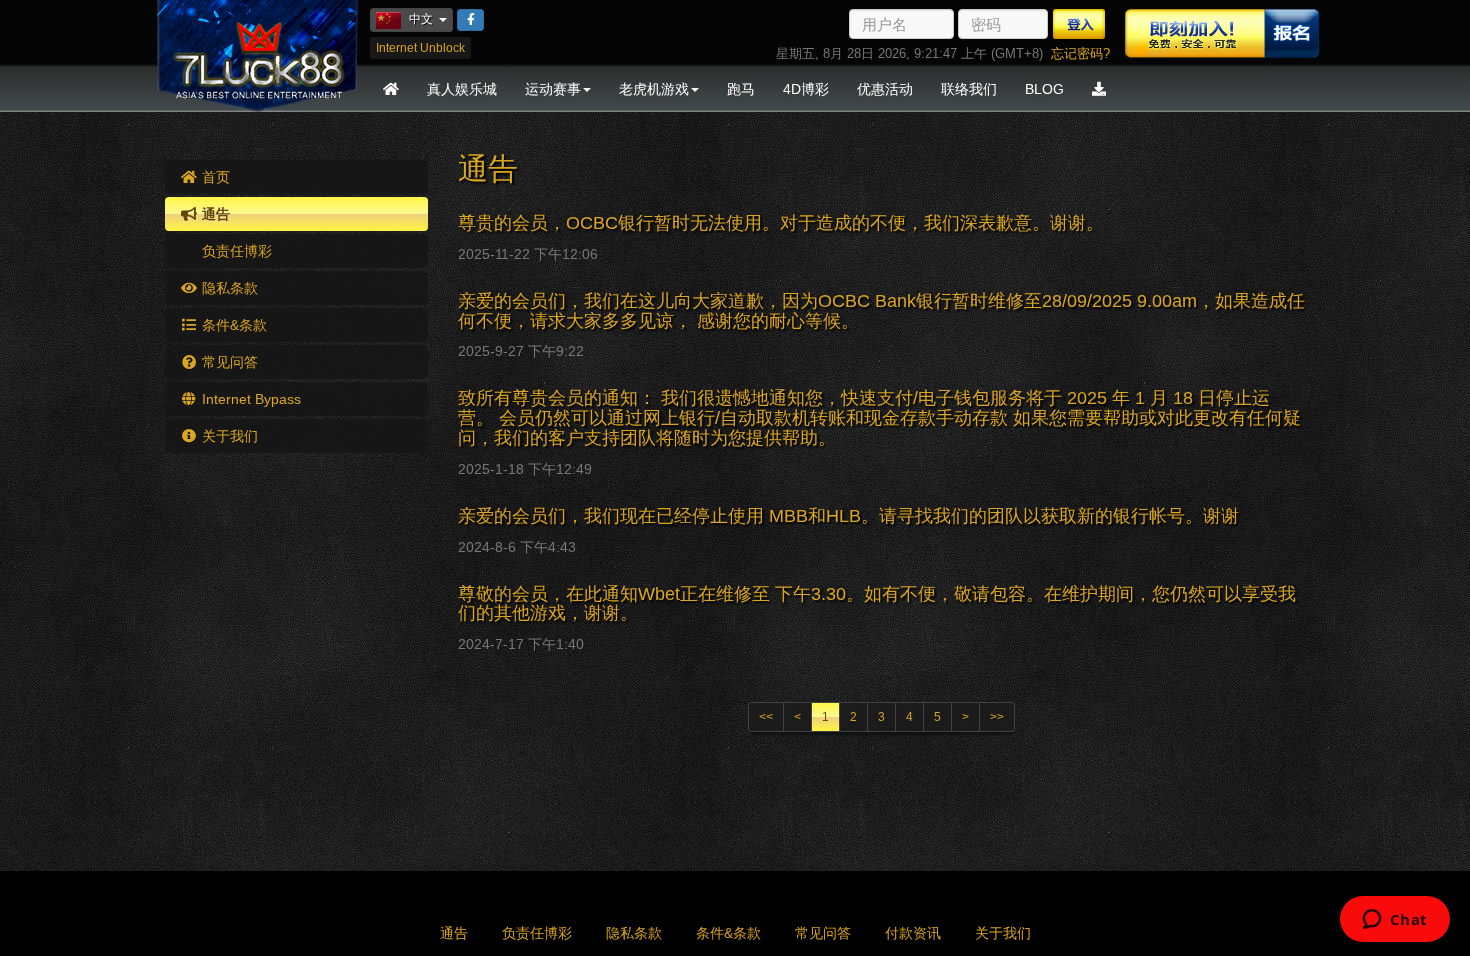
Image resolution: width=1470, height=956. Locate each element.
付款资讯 (913, 933)
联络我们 (969, 89)
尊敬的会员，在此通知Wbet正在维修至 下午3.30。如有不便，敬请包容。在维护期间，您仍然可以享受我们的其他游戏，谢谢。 (877, 604)
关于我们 (228, 436)
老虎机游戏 (654, 89)
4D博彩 (806, 89)
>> (997, 717)
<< (766, 717)
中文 (431, 18)
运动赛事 (553, 89)
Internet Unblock (420, 48)
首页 (214, 177)
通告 (214, 214)
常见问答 (228, 362)
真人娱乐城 (462, 89)
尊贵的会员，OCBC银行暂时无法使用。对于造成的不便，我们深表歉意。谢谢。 (781, 223)
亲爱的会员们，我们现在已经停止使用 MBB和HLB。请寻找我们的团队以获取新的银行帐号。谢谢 (848, 516)
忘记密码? (1080, 53)
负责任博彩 (235, 251)
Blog (1044, 89)
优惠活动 (885, 89)
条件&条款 (232, 325)
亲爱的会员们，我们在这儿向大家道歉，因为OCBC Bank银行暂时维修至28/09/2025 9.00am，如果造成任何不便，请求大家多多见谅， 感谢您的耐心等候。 (881, 311)
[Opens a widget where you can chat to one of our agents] (1394, 921)
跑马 (741, 89)
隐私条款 (228, 288)
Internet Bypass (249, 399)
